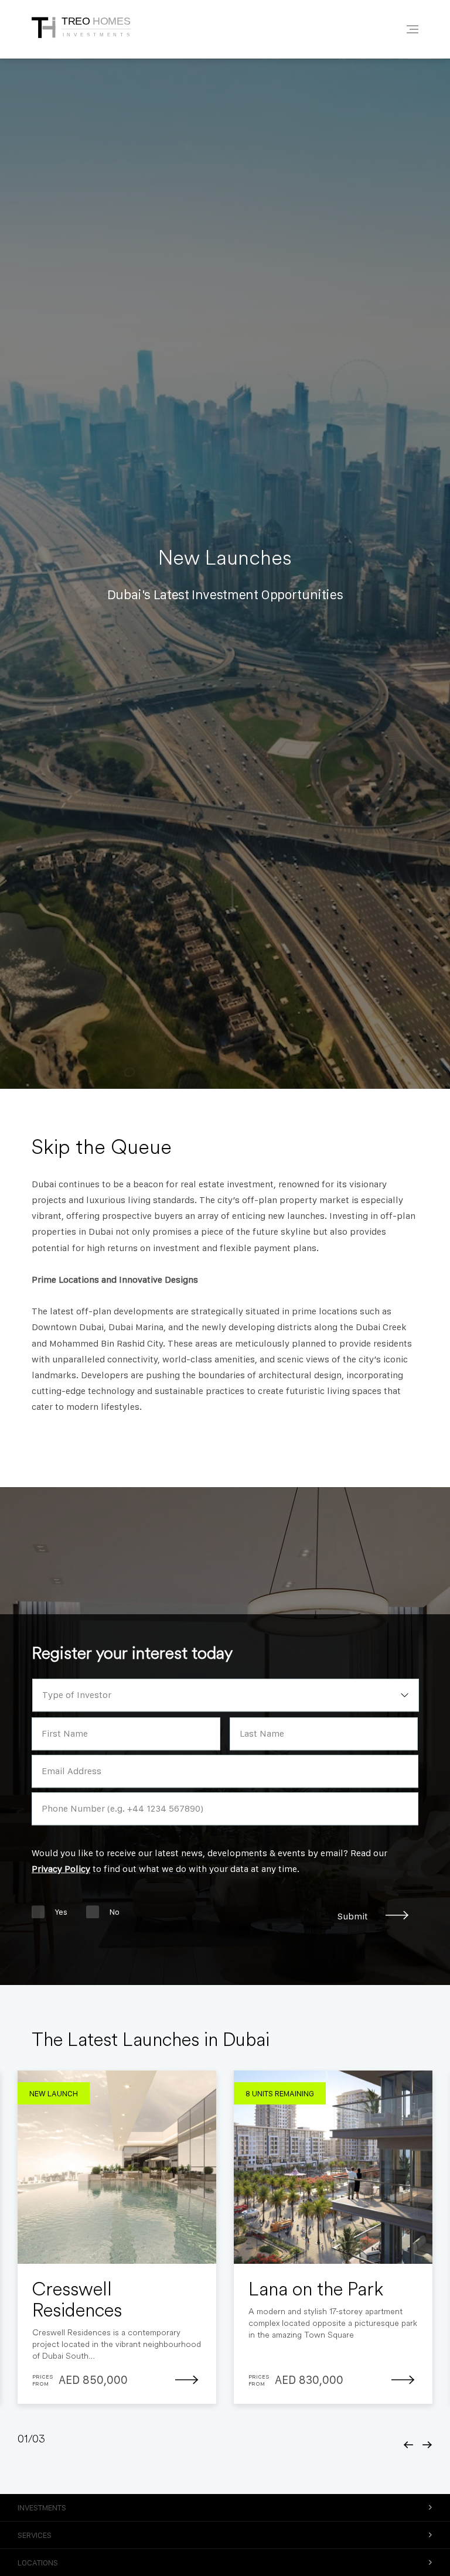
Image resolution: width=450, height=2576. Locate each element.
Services (35, 2535)
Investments (42, 2507)
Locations (38, 2563)
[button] (409, 2445)
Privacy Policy (61, 1869)
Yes (61, 1912)
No (114, 1912)
